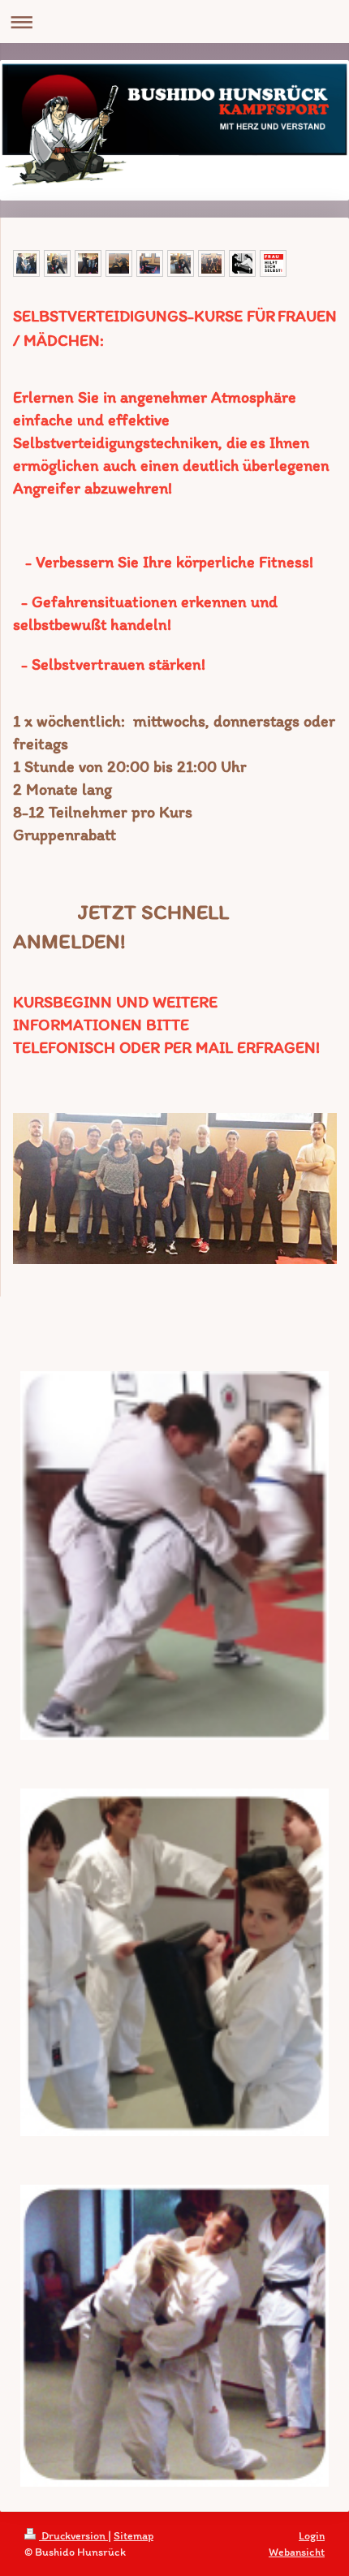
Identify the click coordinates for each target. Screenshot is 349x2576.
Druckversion (73, 2536)
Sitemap (134, 2536)
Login (312, 2536)
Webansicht (297, 2552)
